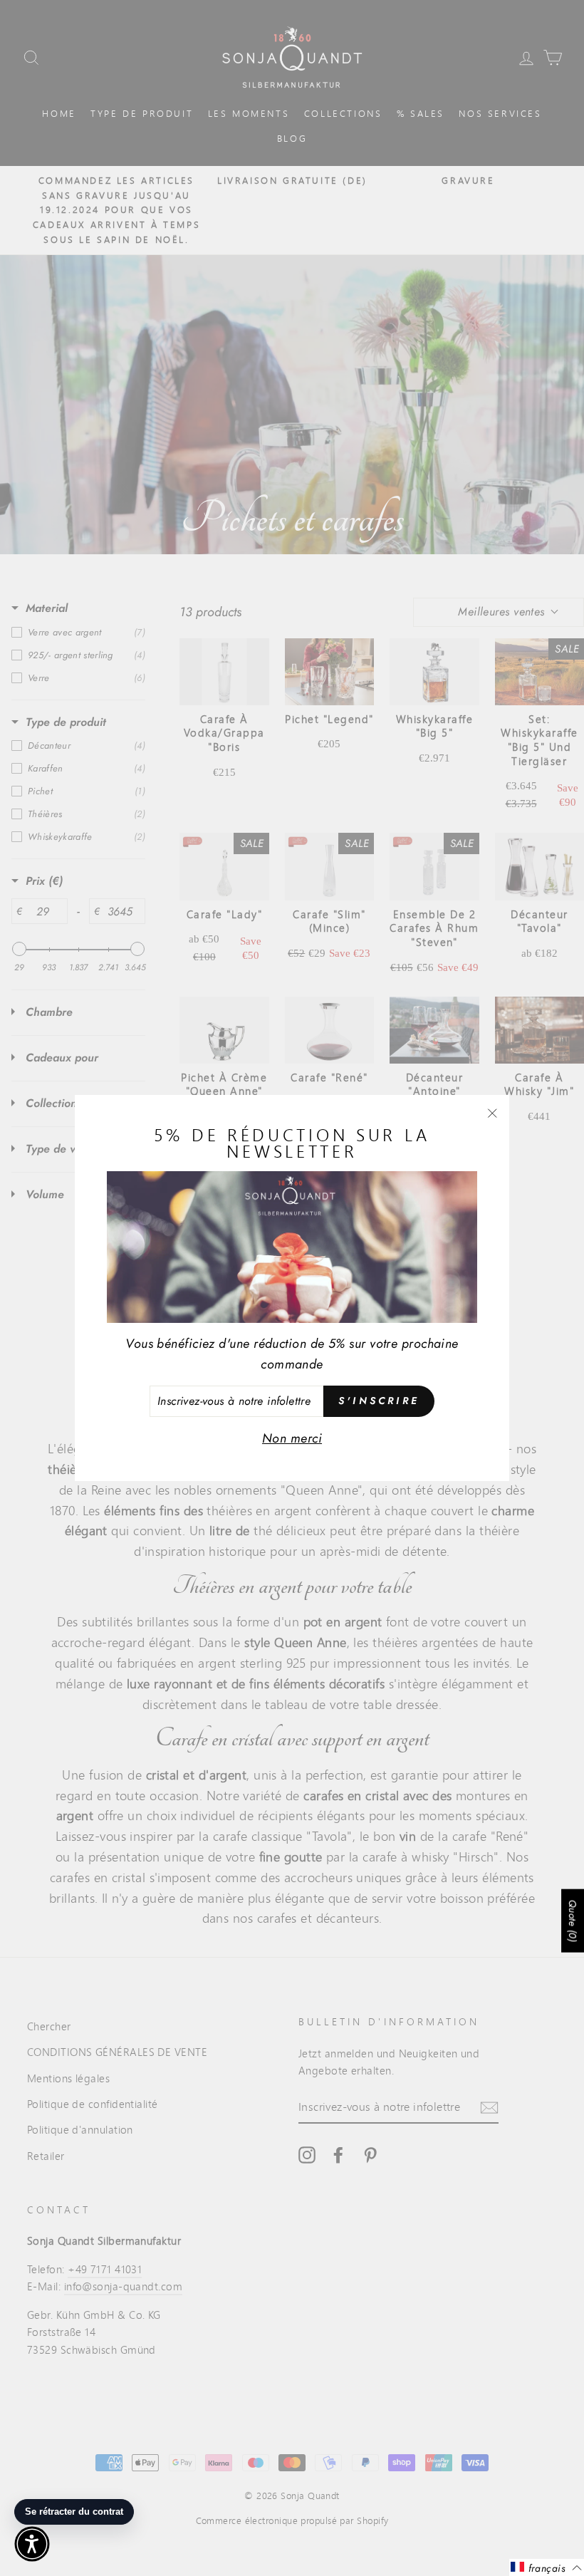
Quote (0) (573, 1920)
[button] (32, 2544)
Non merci (292, 1438)
